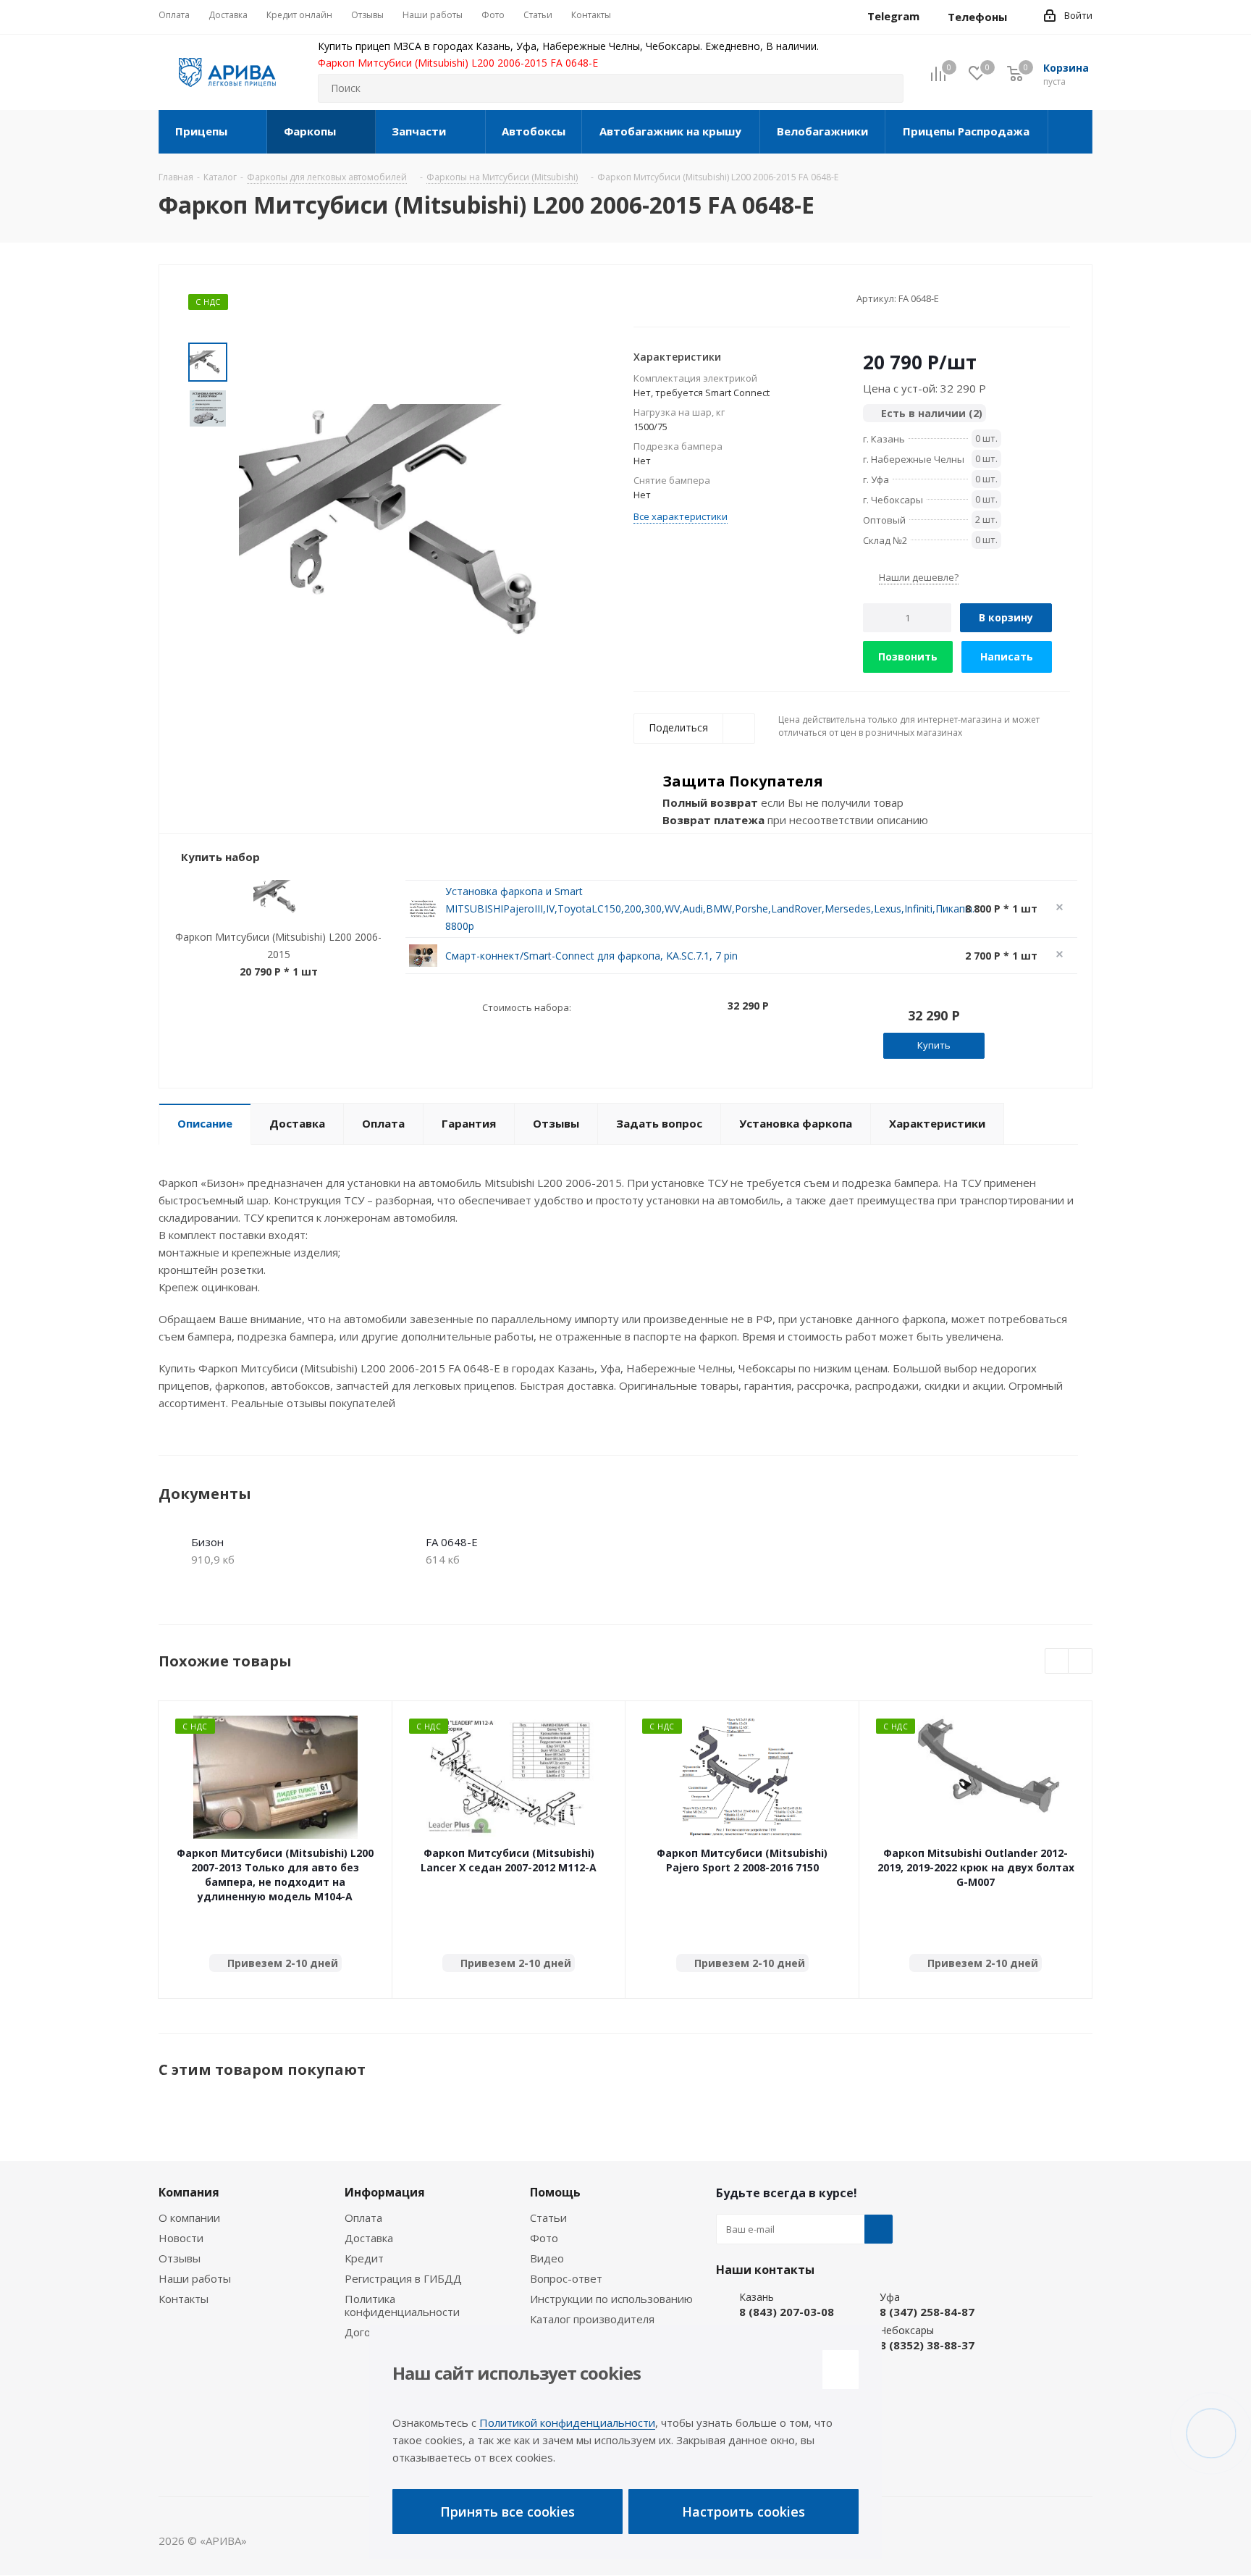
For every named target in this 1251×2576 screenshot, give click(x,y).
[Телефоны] (1019, 17)
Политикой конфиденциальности (567, 2422)
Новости (181, 2238)
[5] (695, 298)
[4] (682, 298)
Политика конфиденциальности (402, 2305)
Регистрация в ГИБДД (403, 2278)
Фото (544, 2238)
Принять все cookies (507, 2512)
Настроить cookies (744, 2512)
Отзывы (180, 2258)
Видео (547, 2258)
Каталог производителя (592, 2319)
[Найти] (886, 88)
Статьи (548, 2218)
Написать (1007, 656)
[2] (654, 298)
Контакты (184, 2299)
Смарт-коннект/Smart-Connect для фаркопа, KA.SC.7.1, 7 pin (591, 956)
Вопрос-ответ (566, 2278)
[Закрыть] (841, 2370)
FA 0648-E (452, 1542)
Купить (934, 1045)
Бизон (207, 1542)
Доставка (369, 2238)
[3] (668, 298)
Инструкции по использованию (611, 2299)
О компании (189, 2218)
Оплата (363, 2218)
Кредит (364, 2258)
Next (1081, 1662)
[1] (640, 298)
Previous (1057, 1662)
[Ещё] (1070, 132)
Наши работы (195, 2278)
